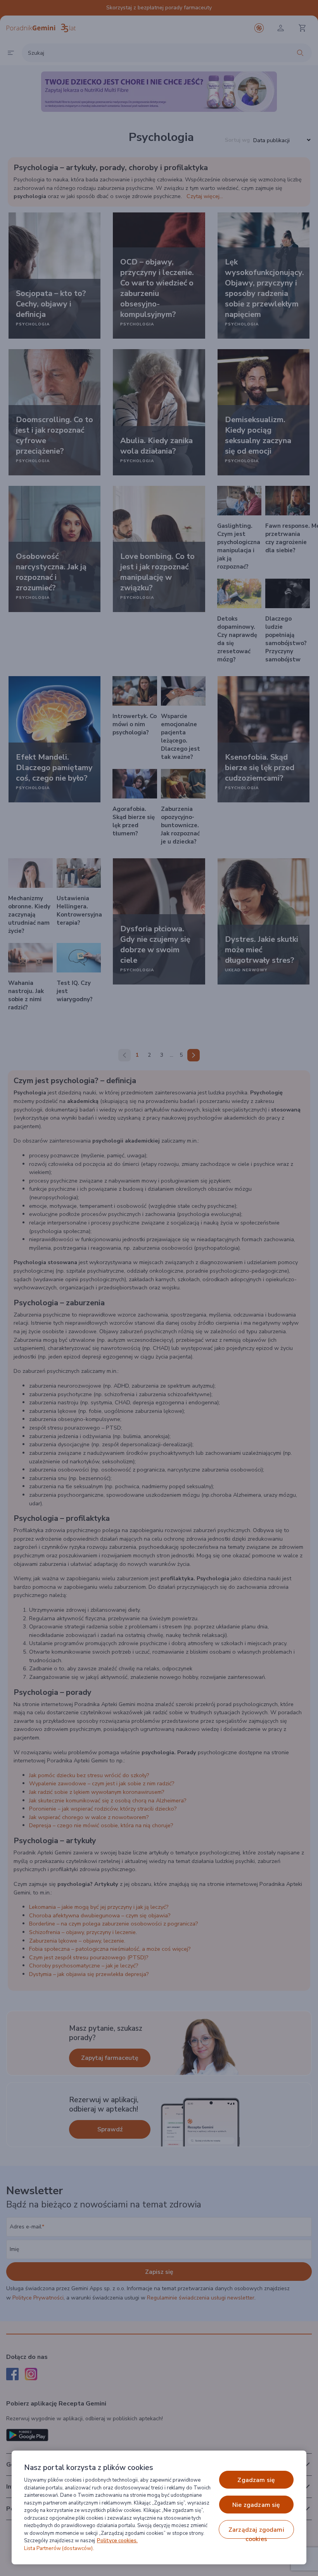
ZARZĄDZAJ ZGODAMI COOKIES (256, 2532)
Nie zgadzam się (256, 2505)
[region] (159, 2507)
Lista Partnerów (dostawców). (59, 2548)
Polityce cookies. (117, 2541)
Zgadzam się (256, 2480)
